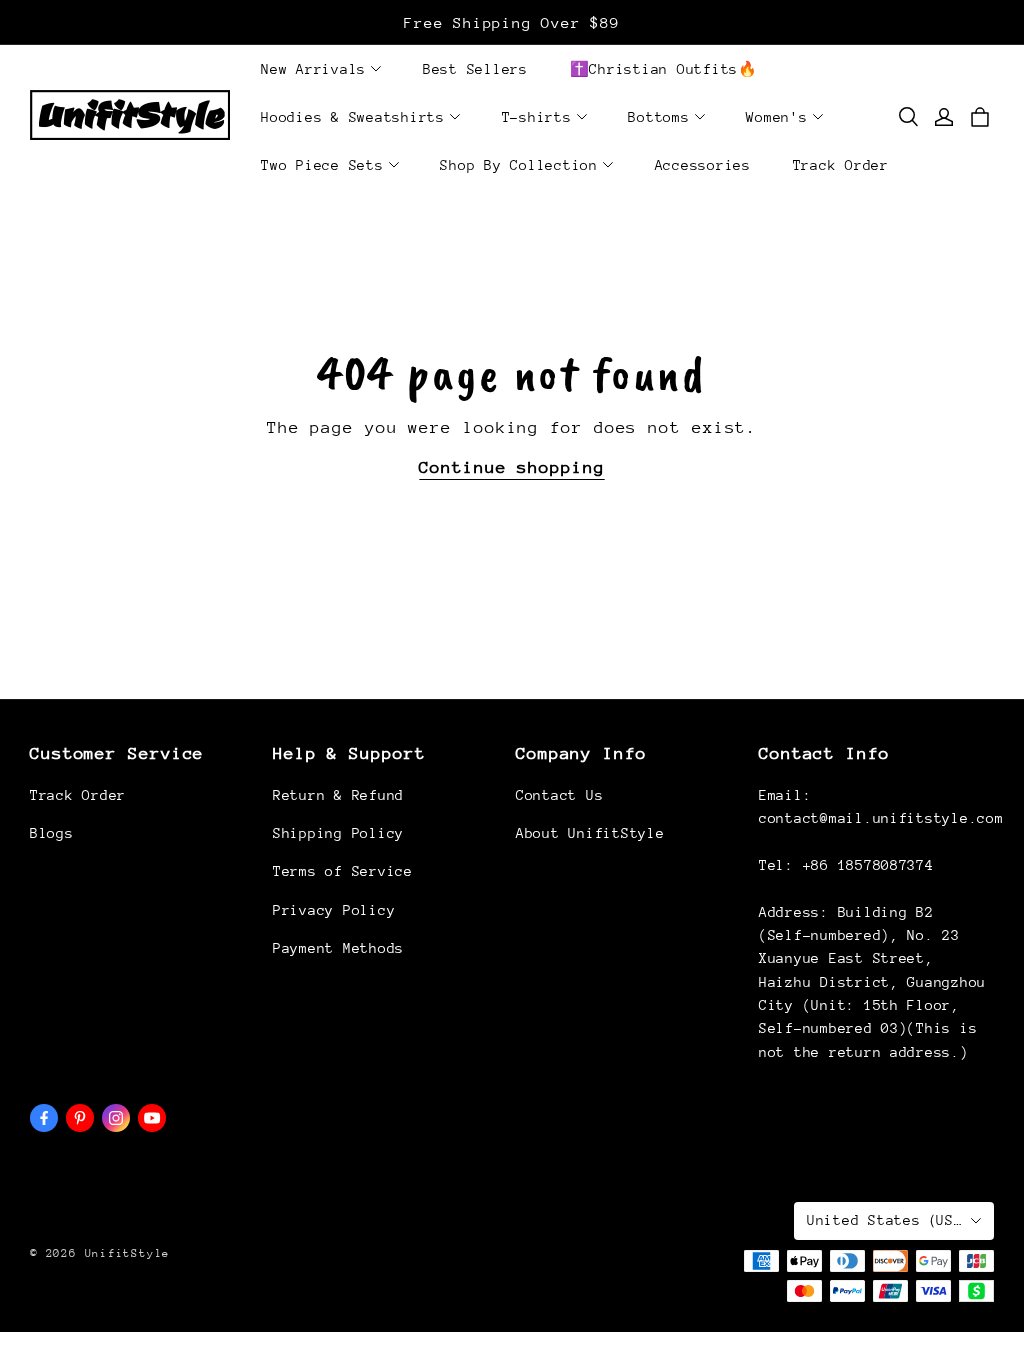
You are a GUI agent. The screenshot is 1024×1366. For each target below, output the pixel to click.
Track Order (841, 165)
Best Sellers (475, 69)
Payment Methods (338, 948)
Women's (776, 117)
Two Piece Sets (322, 165)
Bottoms (658, 117)
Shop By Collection (519, 165)
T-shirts (537, 117)
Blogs (52, 833)
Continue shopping (511, 467)
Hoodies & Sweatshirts (353, 117)
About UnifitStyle (590, 833)
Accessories (703, 165)
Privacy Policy (334, 910)
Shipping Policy (338, 833)
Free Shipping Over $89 (511, 22)
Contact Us (559, 795)
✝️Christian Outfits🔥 (664, 69)
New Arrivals (313, 69)
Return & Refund (338, 795)
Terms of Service (343, 871)
